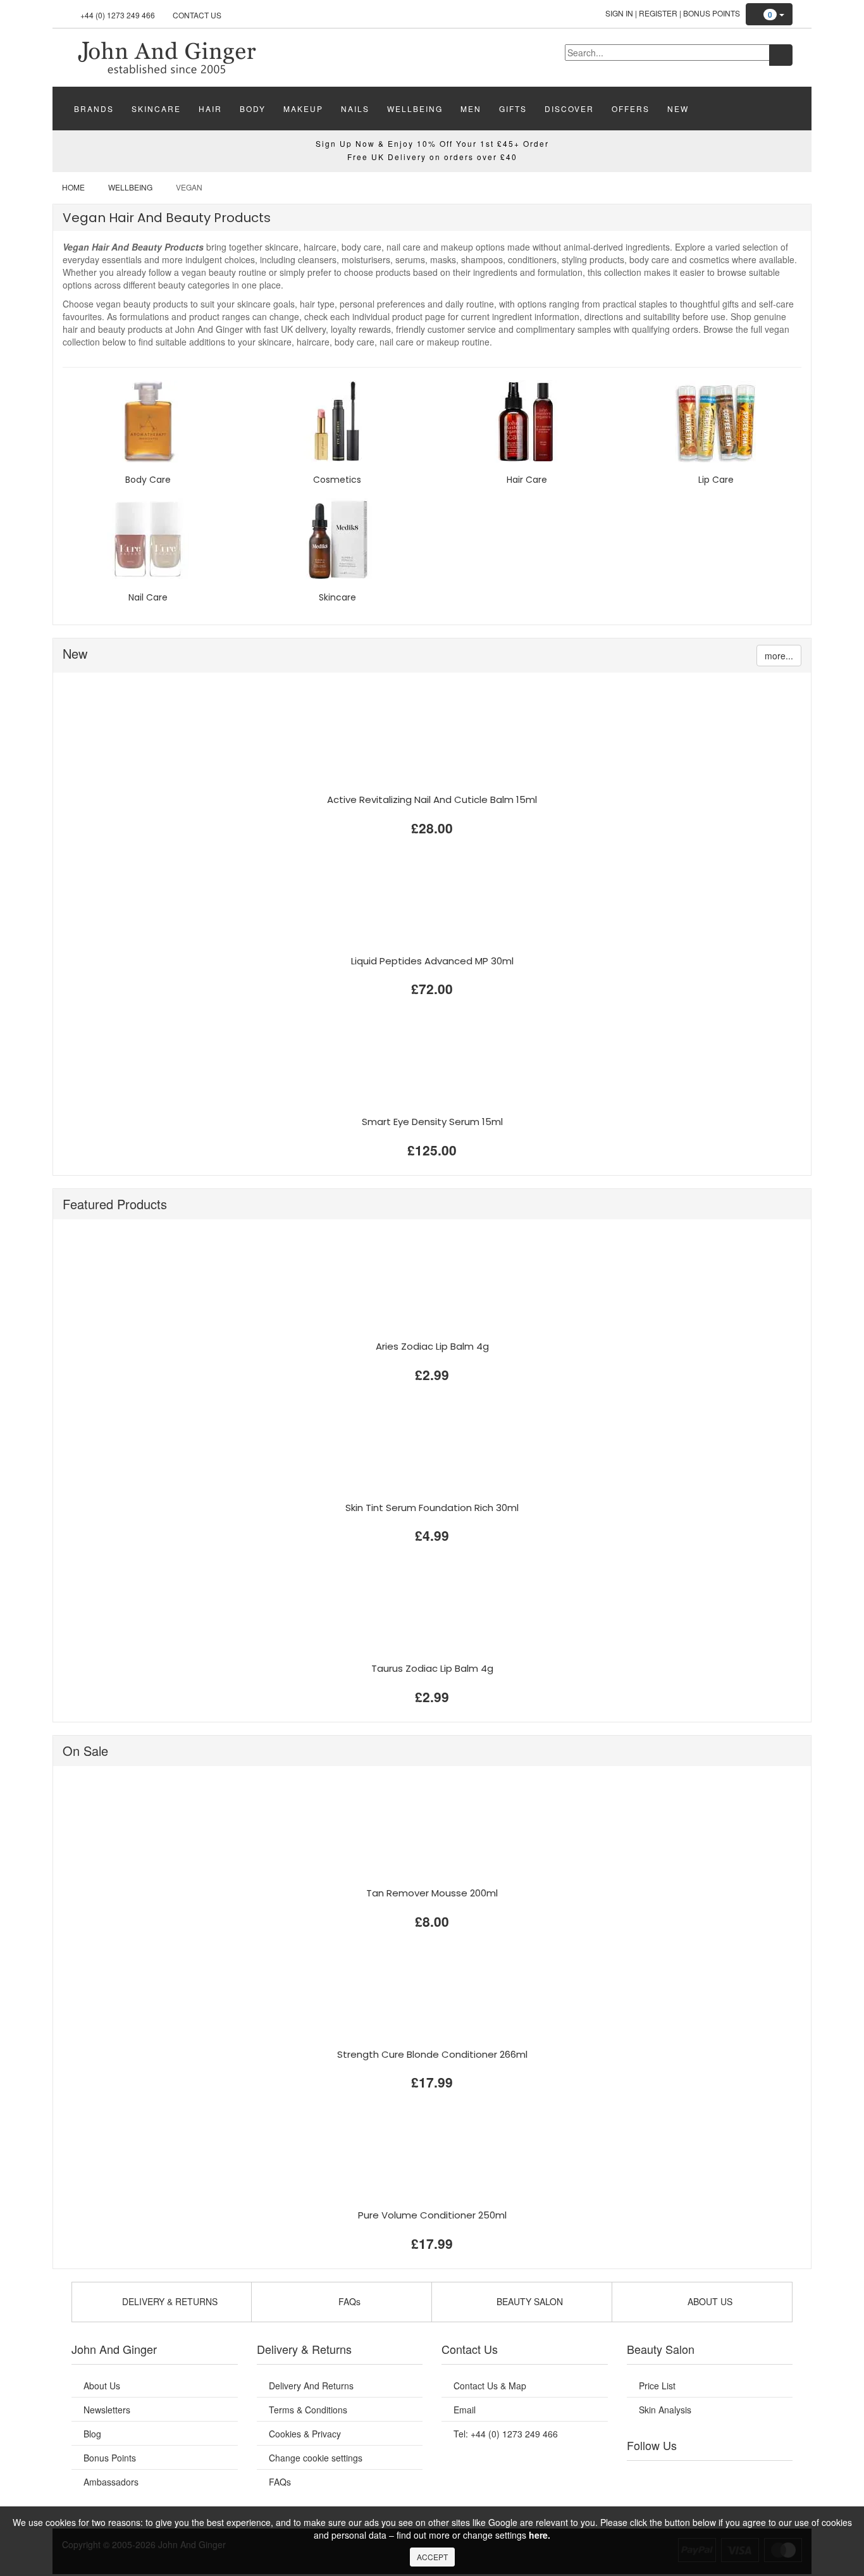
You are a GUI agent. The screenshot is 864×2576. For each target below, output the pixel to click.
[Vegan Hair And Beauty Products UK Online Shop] (166, 56)
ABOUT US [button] (709, 2301)
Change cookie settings (316, 2458)
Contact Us (197, 15)
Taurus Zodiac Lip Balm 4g (432, 1668)
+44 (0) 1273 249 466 (118, 15)
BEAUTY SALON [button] (528, 2301)
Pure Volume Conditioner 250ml (432, 2215)
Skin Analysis (665, 2410)
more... (779, 656)
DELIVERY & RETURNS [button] (169, 2301)
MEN (471, 109)
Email (465, 2410)
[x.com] (696, 2477)
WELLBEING (415, 109)
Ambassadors (111, 2482)
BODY (253, 109)
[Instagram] (722, 2477)
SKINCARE (156, 109)
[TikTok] (774, 2477)
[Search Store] (781, 55)
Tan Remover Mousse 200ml (432, 1893)
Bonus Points (712, 13)
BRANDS (94, 109)
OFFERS (631, 109)
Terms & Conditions (308, 2410)
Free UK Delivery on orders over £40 (432, 157)
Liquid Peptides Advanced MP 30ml (432, 961)
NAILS (355, 109)
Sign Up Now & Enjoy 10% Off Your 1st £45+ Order (432, 143)
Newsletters (107, 2410)
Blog (92, 2434)
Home (73, 187)
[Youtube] (671, 2477)
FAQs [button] (348, 2301)
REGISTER (658, 13)
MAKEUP (303, 109)
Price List (657, 2386)
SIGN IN (619, 13)
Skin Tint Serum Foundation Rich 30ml (432, 1508)
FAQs (280, 2482)
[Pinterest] (748, 2477)
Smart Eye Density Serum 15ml (432, 1122)
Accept (432, 2557)
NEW (678, 109)
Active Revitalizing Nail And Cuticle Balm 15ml (432, 800)
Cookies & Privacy (305, 2434)
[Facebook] (645, 2477)
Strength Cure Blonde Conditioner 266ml (432, 2054)
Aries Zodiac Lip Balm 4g (432, 1346)
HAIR (210, 109)
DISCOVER (569, 109)
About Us (102, 2386)
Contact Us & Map (490, 2386)
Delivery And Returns (311, 2386)
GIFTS (513, 109)
